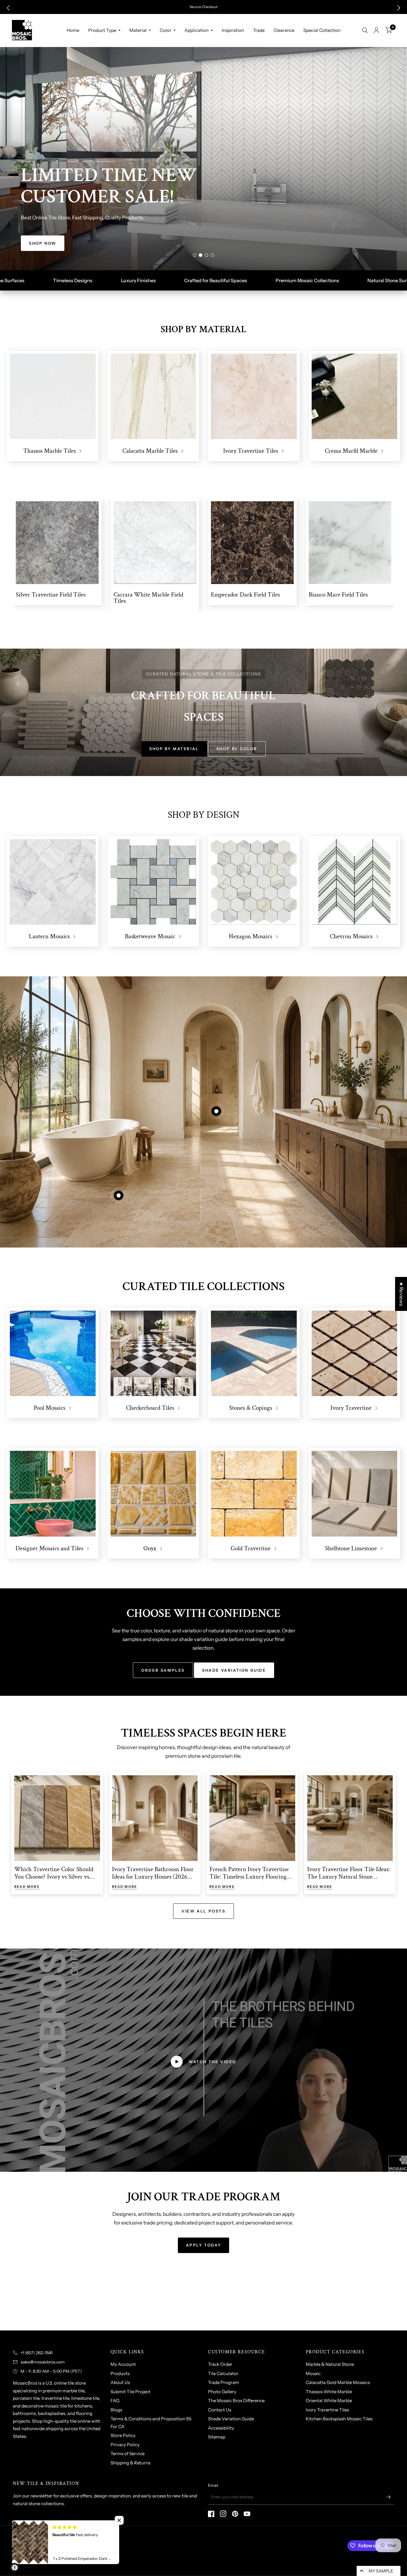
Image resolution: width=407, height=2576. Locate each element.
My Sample (381, 2571)
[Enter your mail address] (388, 2497)
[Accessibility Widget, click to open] (15, 2567)
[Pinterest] (235, 2514)
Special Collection (322, 30)
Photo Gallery (222, 2392)
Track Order (220, 2364)
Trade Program (223, 2382)
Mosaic (313, 2373)
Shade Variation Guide (231, 2419)
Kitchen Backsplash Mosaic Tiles (339, 2419)
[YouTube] (247, 2514)
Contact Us (220, 2410)
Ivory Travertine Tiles (327, 2410)
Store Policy (123, 2435)
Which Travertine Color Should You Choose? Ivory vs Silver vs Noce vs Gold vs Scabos (54, 1877)
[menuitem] (73, 30)
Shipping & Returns (131, 2463)
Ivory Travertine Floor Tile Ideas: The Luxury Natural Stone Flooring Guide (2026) (349, 1877)
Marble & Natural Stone (330, 2364)
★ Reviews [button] (401, 1294)
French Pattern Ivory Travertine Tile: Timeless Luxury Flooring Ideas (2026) (249, 1877)
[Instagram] (223, 2514)
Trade (259, 30)
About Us (120, 2382)
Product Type (102, 30)
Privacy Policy (125, 2445)
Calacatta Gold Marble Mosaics (338, 2382)
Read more (27, 1887)
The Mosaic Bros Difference (236, 2401)
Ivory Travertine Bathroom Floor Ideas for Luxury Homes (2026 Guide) (153, 1877)
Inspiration (233, 30)
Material (138, 30)
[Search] (365, 30)
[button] (8, 8)
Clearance (284, 30)
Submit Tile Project (131, 2392)
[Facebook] (211, 2514)
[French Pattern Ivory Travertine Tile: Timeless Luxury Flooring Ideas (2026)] (252, 1818)
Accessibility (221, 2428)
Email (213, 2485)
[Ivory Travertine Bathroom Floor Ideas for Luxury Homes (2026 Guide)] (155, 1818)
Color (166, 30)
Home (73, 30)
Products (120, 2373)
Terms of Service (128, 2454)
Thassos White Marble (329, 2392)
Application (196, 30)
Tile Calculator (223, 2373)
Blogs (116, 2410)
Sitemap (217, 2437)
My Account (123, 2364)
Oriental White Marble (329, 2401)
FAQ (115, 2401)
